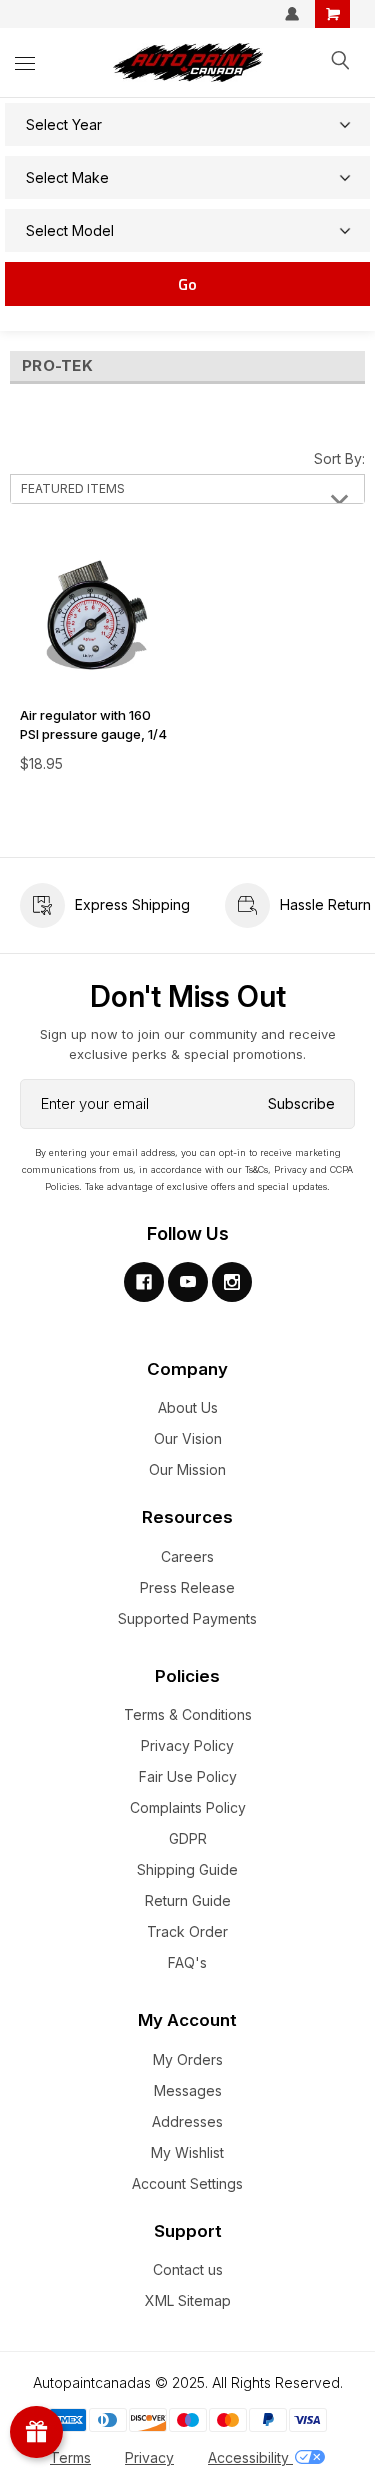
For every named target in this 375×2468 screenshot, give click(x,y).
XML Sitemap (188, 2300)
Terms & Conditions (188, 1714)
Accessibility (250, 2457)
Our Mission (187, 1469)
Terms (70, 2457)
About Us (188, 1407)
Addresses (187, 2121)
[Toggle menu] (25, 63)
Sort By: (339, 458)
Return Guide (188, 1900)
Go (187, 284)
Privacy (149, 2457)
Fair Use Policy (188, 1776)
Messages (188, 2090)
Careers (187, 1556)
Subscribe (301, 1103)
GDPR (188, 1838)
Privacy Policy (187, 1745)
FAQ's (187, 1962)
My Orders (188, 2059)
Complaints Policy (188, 1807)
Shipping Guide (187, 1869)
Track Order (187, 1931)
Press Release (187, 1587)
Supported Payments (187, 1618)
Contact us (188, 2269)
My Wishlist (187, 2152)
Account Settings (187, 2183)
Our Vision (188, 1438)
